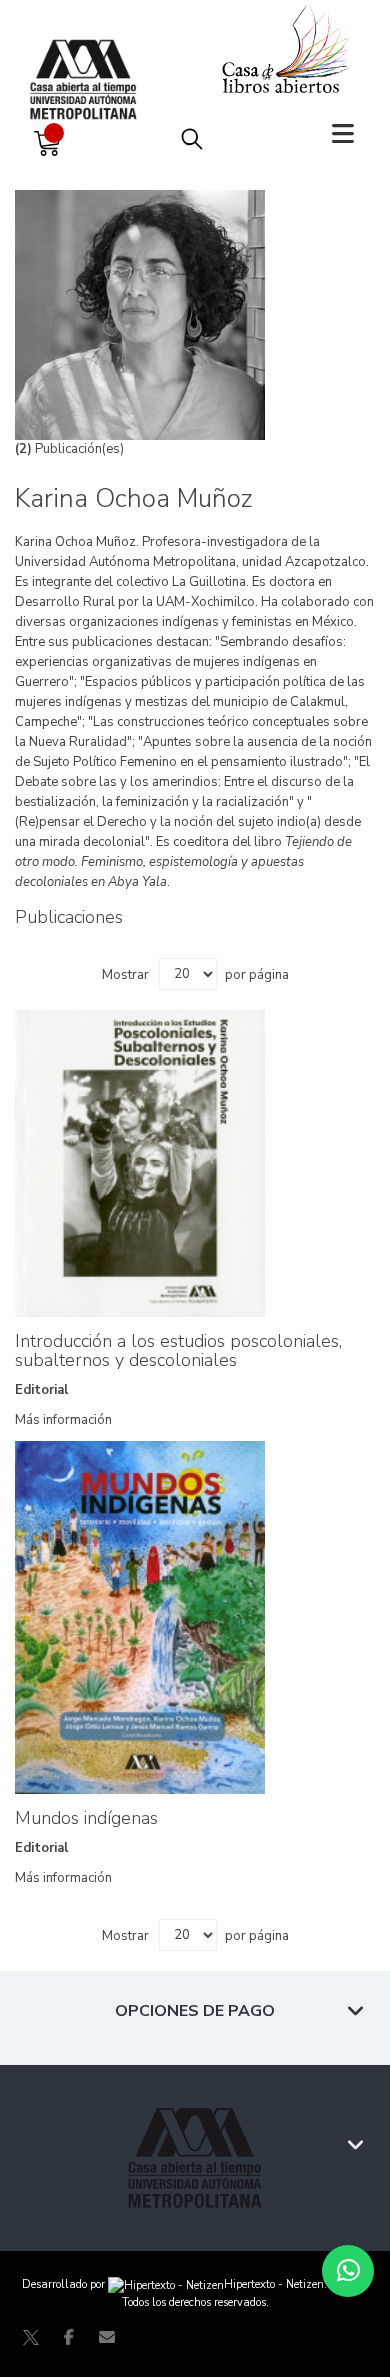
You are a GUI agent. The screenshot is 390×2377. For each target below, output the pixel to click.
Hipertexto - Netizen (274, 2284)
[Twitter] (31, 2337)
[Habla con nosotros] (348, 2271)
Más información (63, 1420)
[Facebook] (69, 2337)
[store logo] (88, 59)
